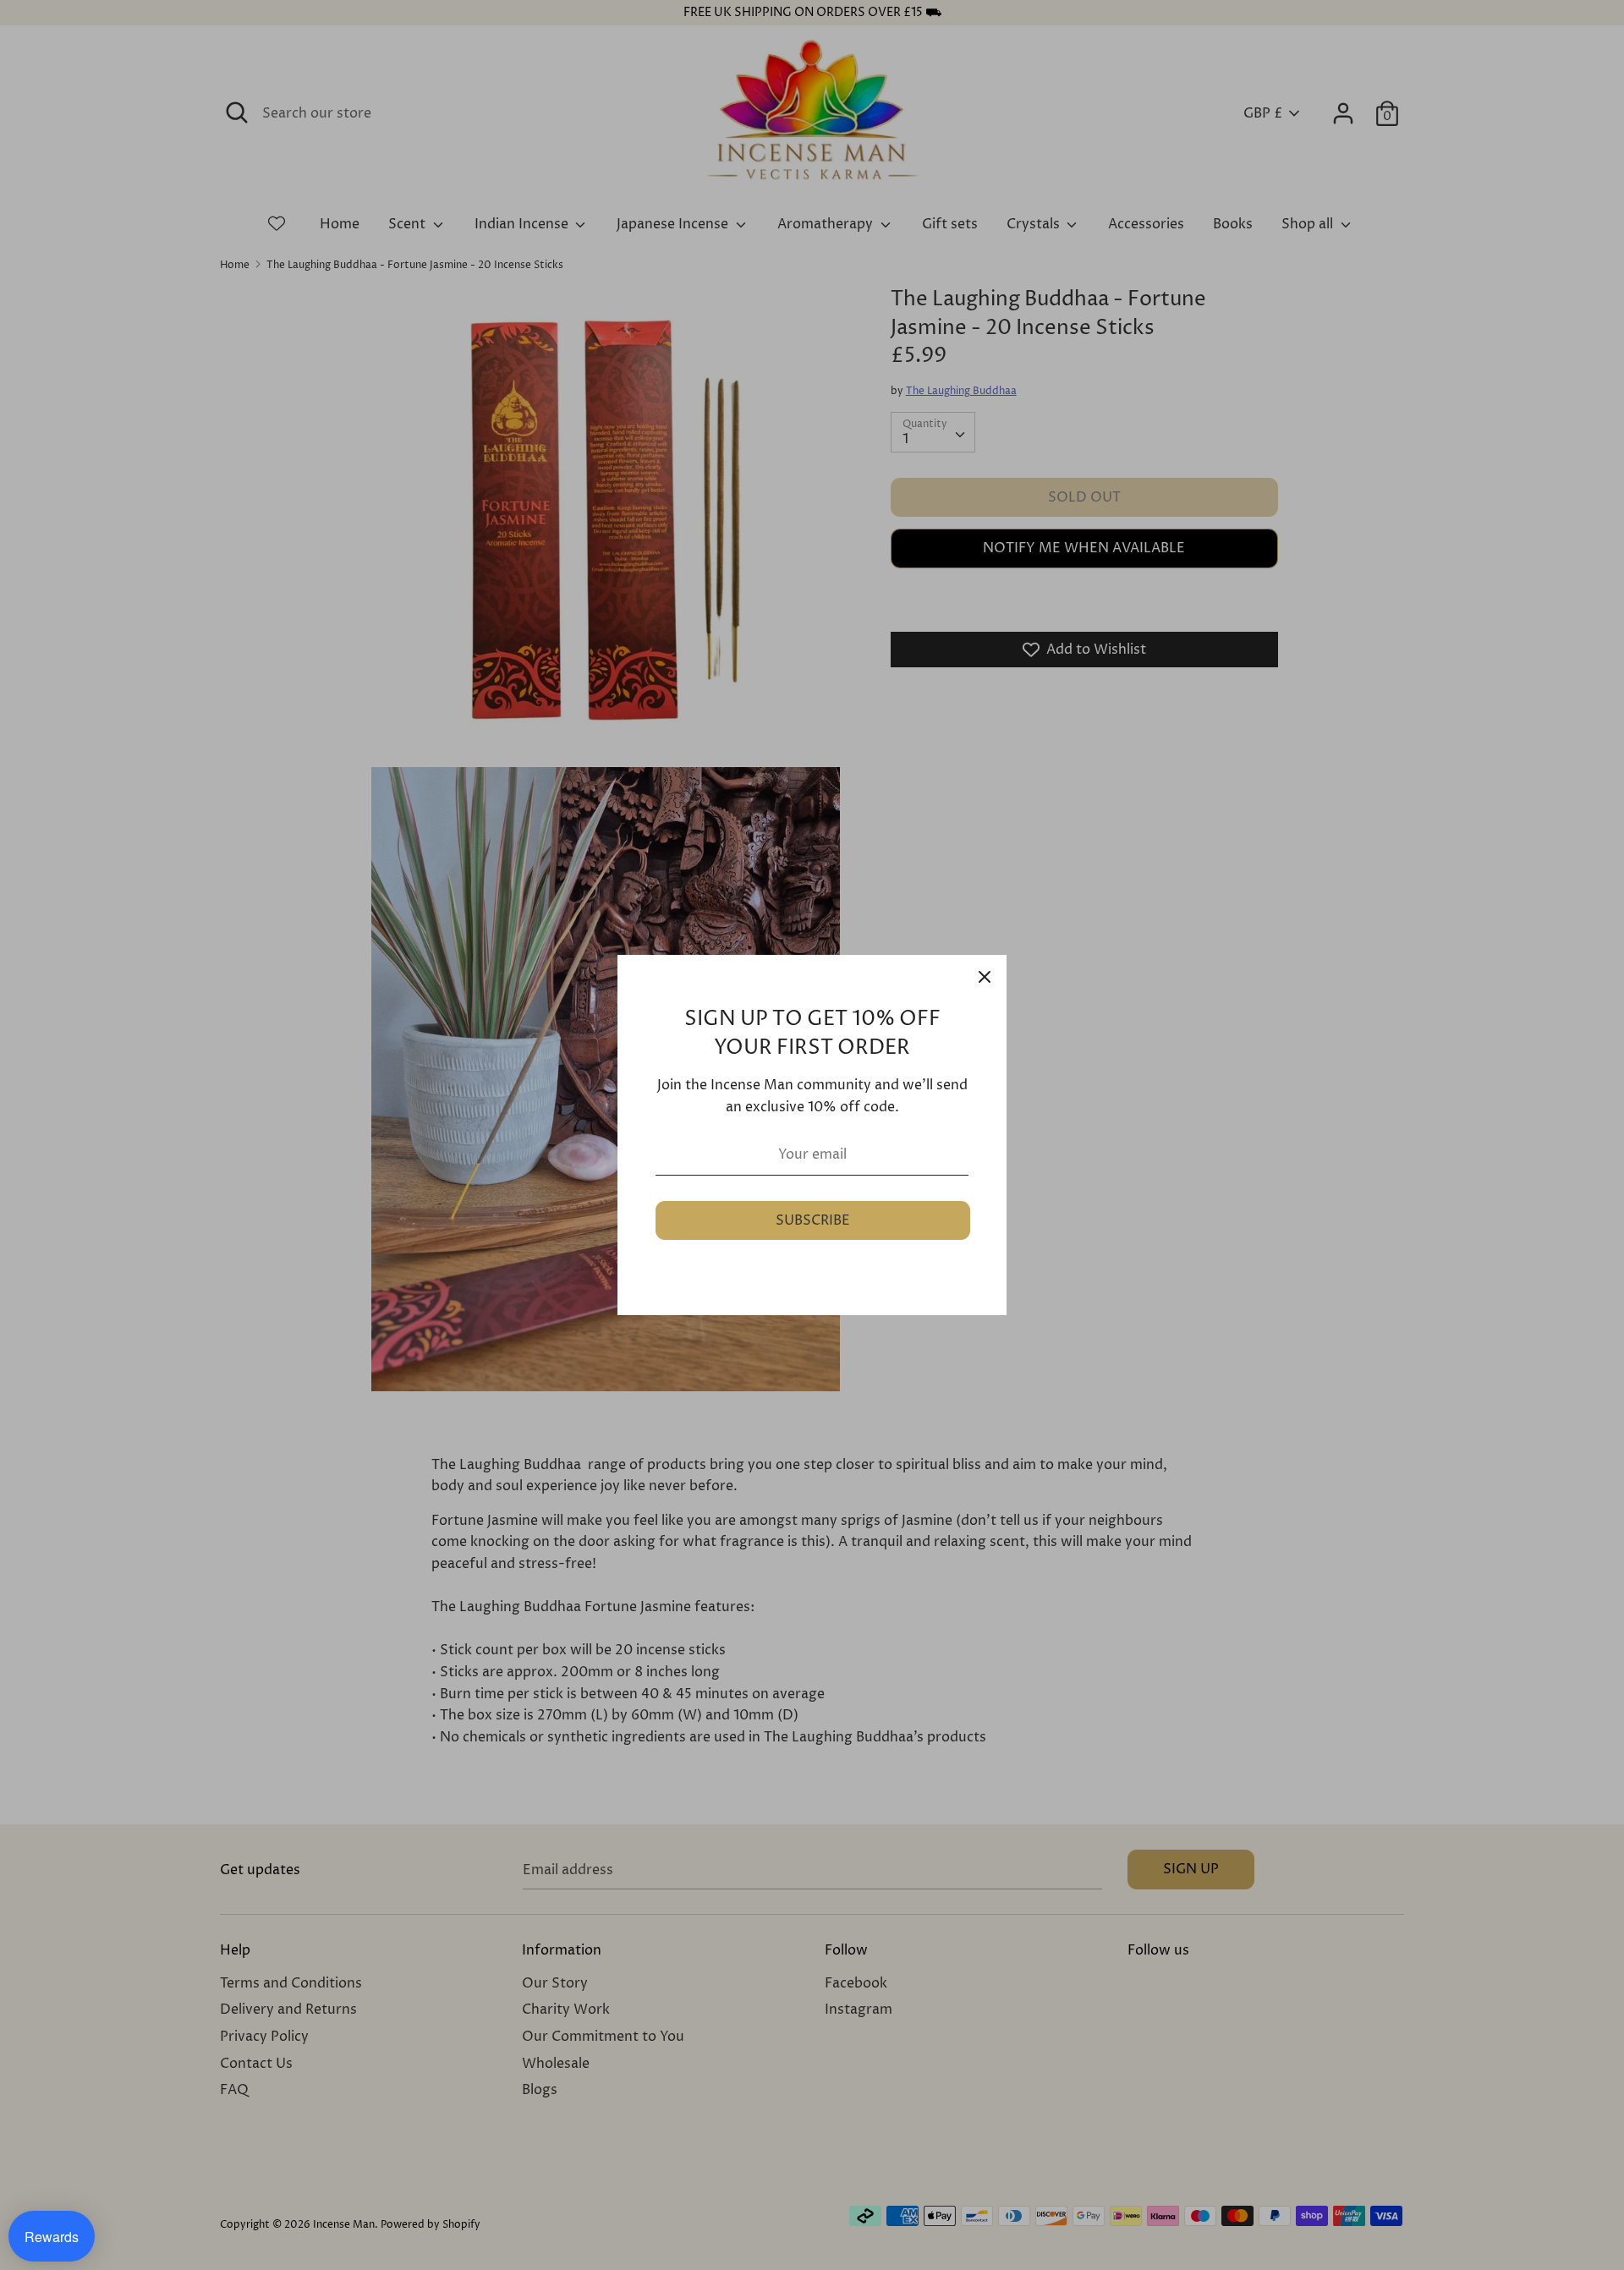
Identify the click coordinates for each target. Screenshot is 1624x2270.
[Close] (985, 977)
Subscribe (813, 1220)
